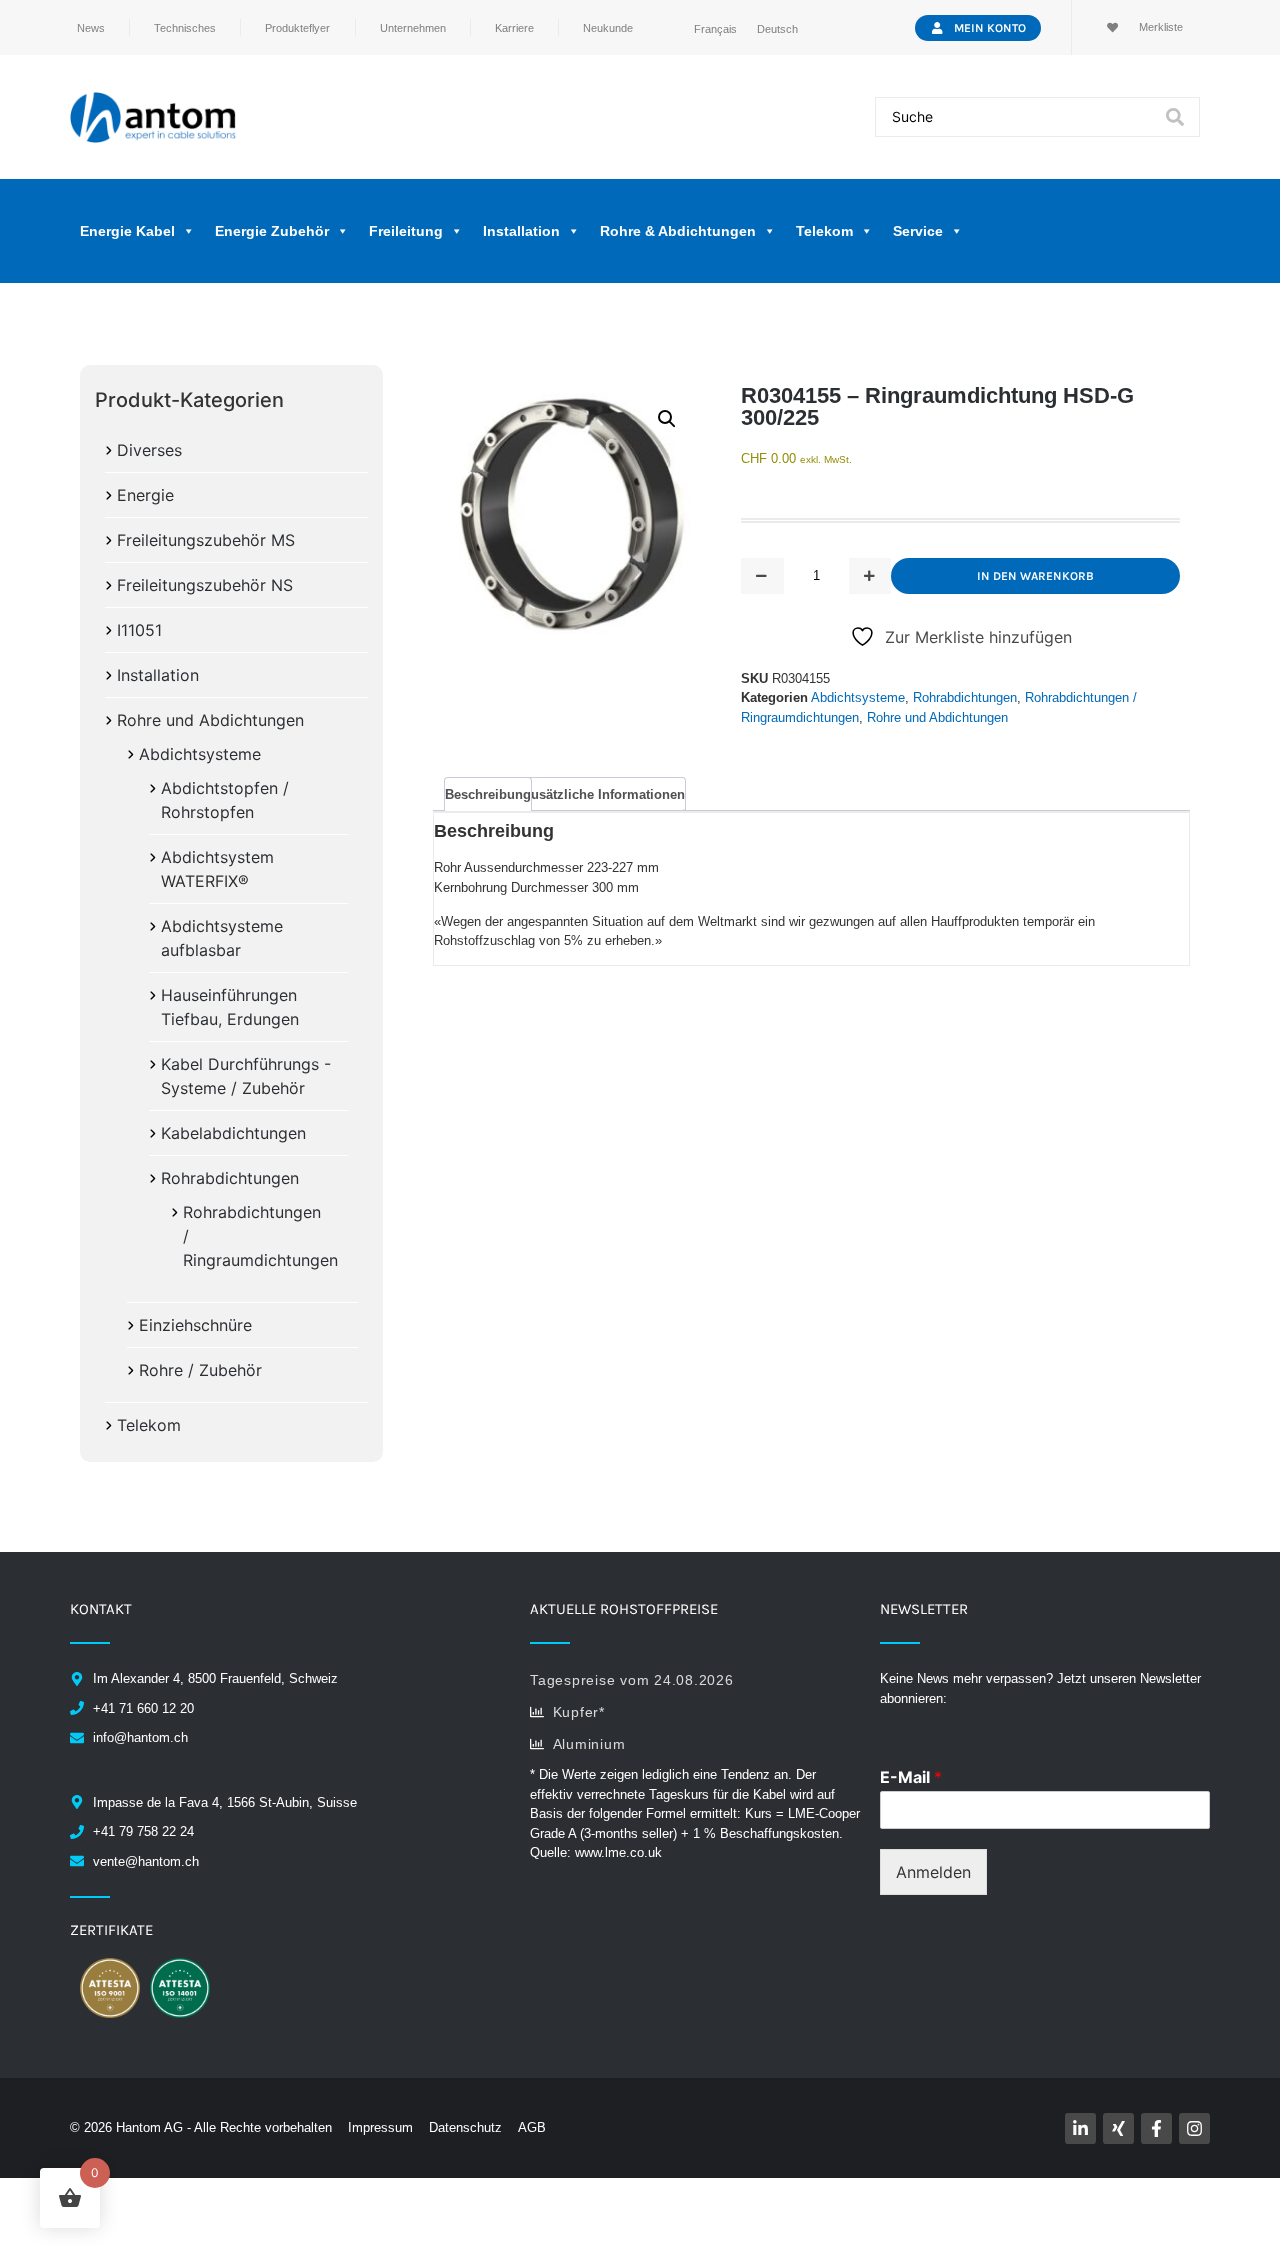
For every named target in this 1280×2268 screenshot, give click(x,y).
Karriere (514, 28)
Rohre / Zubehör (200, 1370)
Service (918, 231)
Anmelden (933, 1872)
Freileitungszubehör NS (205, 585)
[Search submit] (1175, 117)
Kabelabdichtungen (233, 1133)
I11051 (139, 630)
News (91, 28)
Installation (158, 675)
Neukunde (608, 28)
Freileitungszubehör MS (206, 540)
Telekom (149, 1425)
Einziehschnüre (195, 1325)
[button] (667, 419)
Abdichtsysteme (200, 754)
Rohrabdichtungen (230, 1178)
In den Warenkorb (1035, 576)
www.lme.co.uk (618, 1852)
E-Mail (911, 1777)
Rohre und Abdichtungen (210, 720)
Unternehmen (413, 28)
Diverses (149, 450)
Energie (145, 495)
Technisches (185, 28)
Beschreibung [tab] (488, 794)
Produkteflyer (297, 28)
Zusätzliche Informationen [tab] (604, 794)
